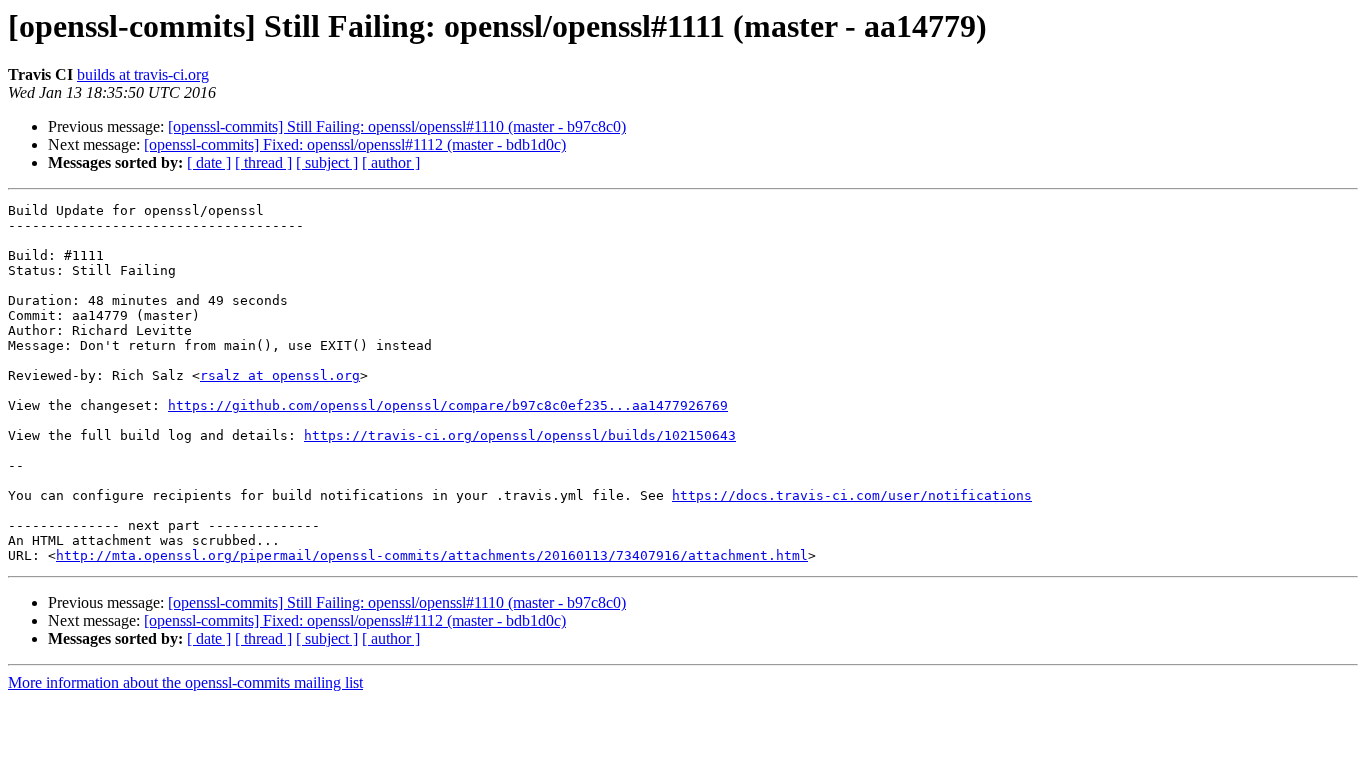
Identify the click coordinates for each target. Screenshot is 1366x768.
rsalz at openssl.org (280, 375)
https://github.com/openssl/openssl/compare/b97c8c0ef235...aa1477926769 (448, 405)
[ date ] (209, 162)
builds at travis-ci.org (143, 74)
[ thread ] (263, 162)
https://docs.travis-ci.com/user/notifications (852, 495)
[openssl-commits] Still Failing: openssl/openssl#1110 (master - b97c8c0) (397, 126)
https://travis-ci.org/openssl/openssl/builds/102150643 (520, 435)
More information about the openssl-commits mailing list (185, 682)
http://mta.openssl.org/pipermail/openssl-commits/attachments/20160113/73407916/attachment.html (432, 555)
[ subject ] (327, 162)
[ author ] (391, 162)
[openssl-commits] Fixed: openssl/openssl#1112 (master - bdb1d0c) (355, 144)
